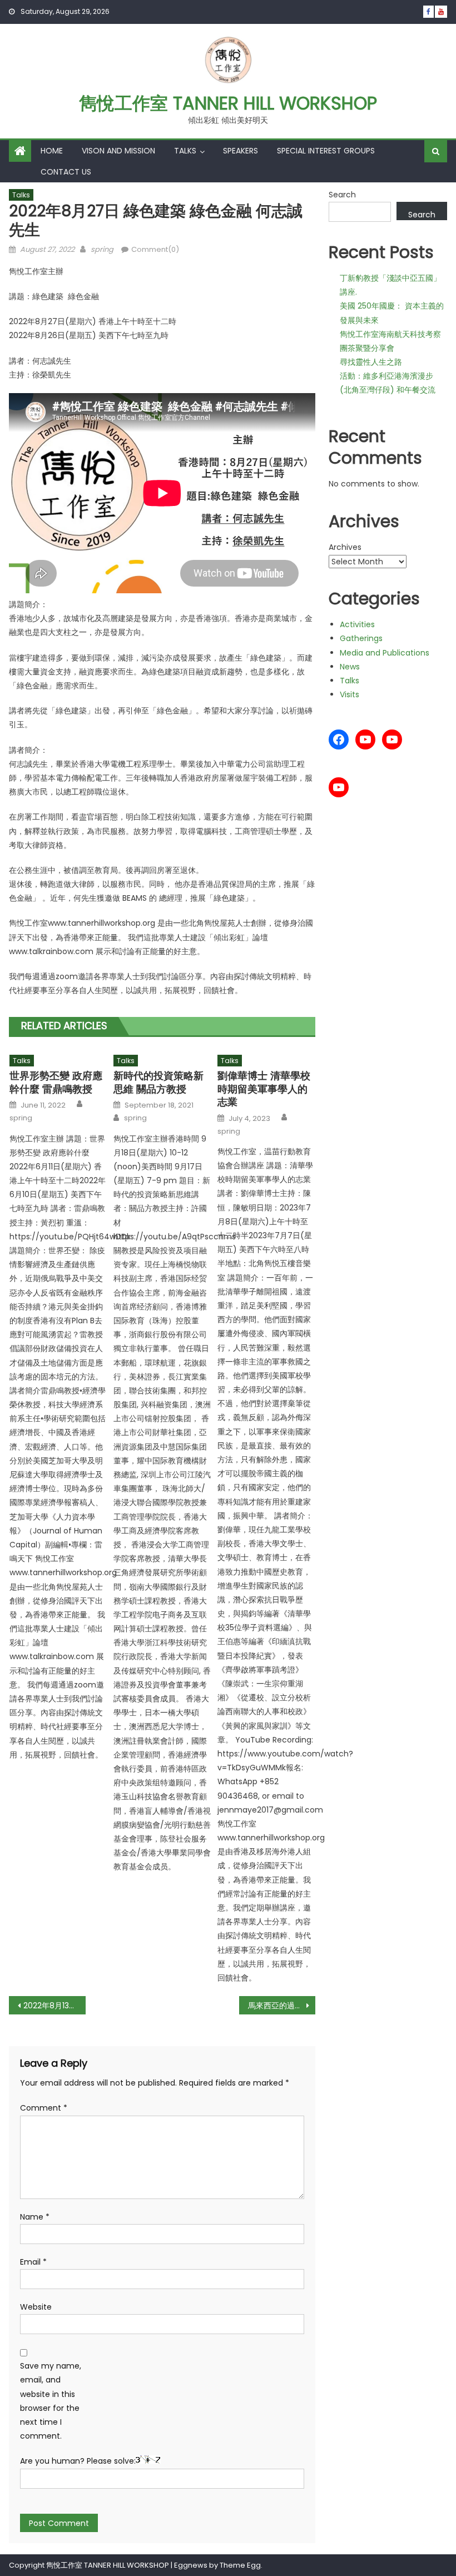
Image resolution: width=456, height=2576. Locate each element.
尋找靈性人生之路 (371, 362)
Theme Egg (240, 2565)
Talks (185, 151)
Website (36, 2307)
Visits (350, 694)
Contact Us (66, 172)
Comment (44, 2108)
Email (33, 2262)
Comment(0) (155, 249)
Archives (345, 547)
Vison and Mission (118, 151)
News (350, 667)
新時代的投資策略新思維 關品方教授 (158, 1082)
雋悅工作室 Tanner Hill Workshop (228, 103)
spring (102, 249)
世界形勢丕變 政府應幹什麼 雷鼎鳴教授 (56, 1082)
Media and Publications (385, 653)
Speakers (241, 151)
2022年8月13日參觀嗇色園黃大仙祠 (54, 2006)
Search (342, 195)
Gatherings (361, 638)
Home (52, 151)
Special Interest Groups (326, 151)
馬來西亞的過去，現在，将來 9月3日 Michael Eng (282, 2006)
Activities (357, 624)
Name (35, 2217)
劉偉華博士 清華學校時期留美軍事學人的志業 (264, 1089)
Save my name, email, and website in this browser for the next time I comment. (51, 2401)
